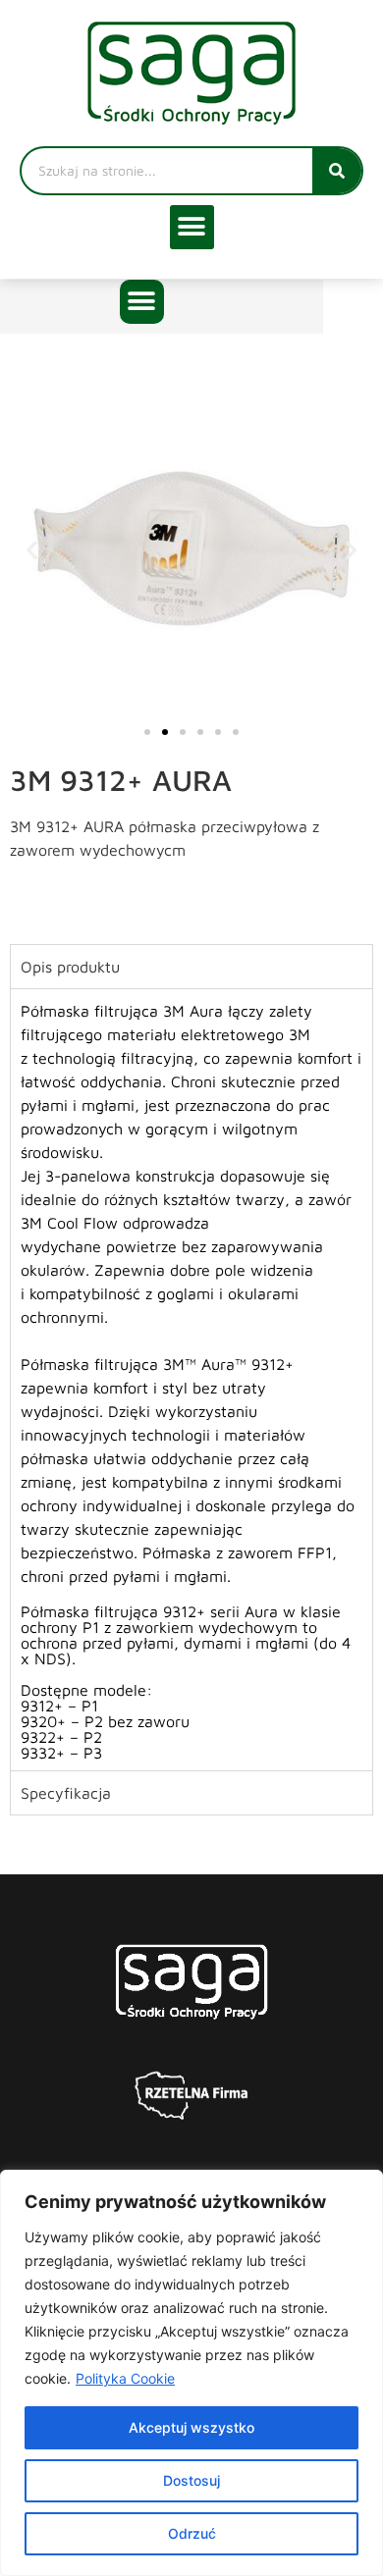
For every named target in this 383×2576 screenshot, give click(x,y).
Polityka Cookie (125, 2378)
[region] (191, 2373)
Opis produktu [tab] (70, 967)
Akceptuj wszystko (191, 2427)
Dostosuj (191, 2480)
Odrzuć (192, 2533)
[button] (192, 227)
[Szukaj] (337, 171)
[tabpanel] (191, 1379)
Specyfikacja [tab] (66, 1793)
